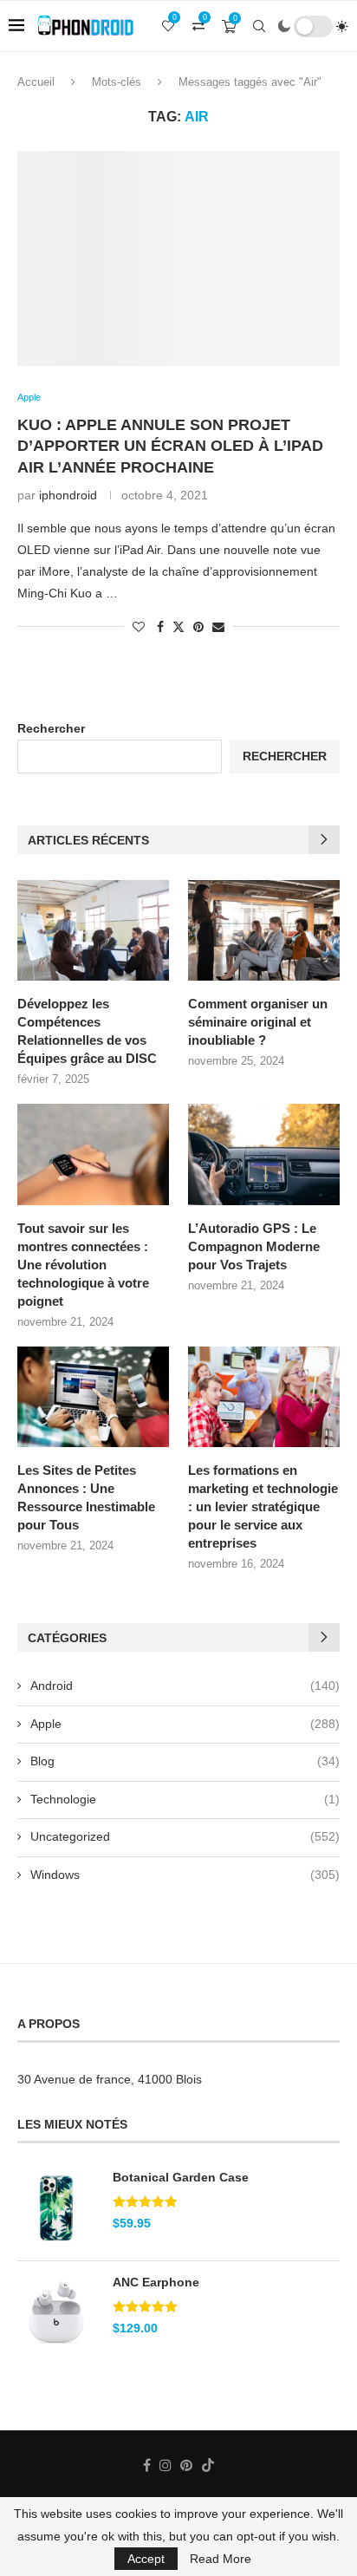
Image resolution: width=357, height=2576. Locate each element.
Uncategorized (185, 1836)
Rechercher (51, 728)
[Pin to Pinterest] (198, 627)
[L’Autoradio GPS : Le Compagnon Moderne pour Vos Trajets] (264, 1154)
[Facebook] (147, 2465)
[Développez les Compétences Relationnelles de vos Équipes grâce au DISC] (93, 931)
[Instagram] (166, 2465)
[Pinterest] (186, 2465)
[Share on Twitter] (178, 626)
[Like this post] (139, 627)
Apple (185, 1724)
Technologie (185, 1799)
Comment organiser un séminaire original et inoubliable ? (258, 1022)
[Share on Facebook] (160, 627)
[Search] (259, 26)
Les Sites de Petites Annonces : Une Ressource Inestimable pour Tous (86, 1497)
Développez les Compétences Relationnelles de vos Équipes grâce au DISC (87, 1031)
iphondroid (68, 495)
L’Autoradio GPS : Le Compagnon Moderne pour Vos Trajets (254, 1246)
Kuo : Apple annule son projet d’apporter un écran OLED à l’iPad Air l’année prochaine (170, 446)
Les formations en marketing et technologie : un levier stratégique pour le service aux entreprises (263, 1506)
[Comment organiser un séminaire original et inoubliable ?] (264, 931)
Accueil (36, 82)
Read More (221, 2559)
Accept (146, 2559)
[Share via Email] (218, 627)
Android (185, 1686)
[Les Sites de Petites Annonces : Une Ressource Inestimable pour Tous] (93, 1397)
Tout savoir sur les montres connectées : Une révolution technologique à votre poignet (83, 1265)
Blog (185, 1761)
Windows (185, 1875)
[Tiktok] (208, 2465)
